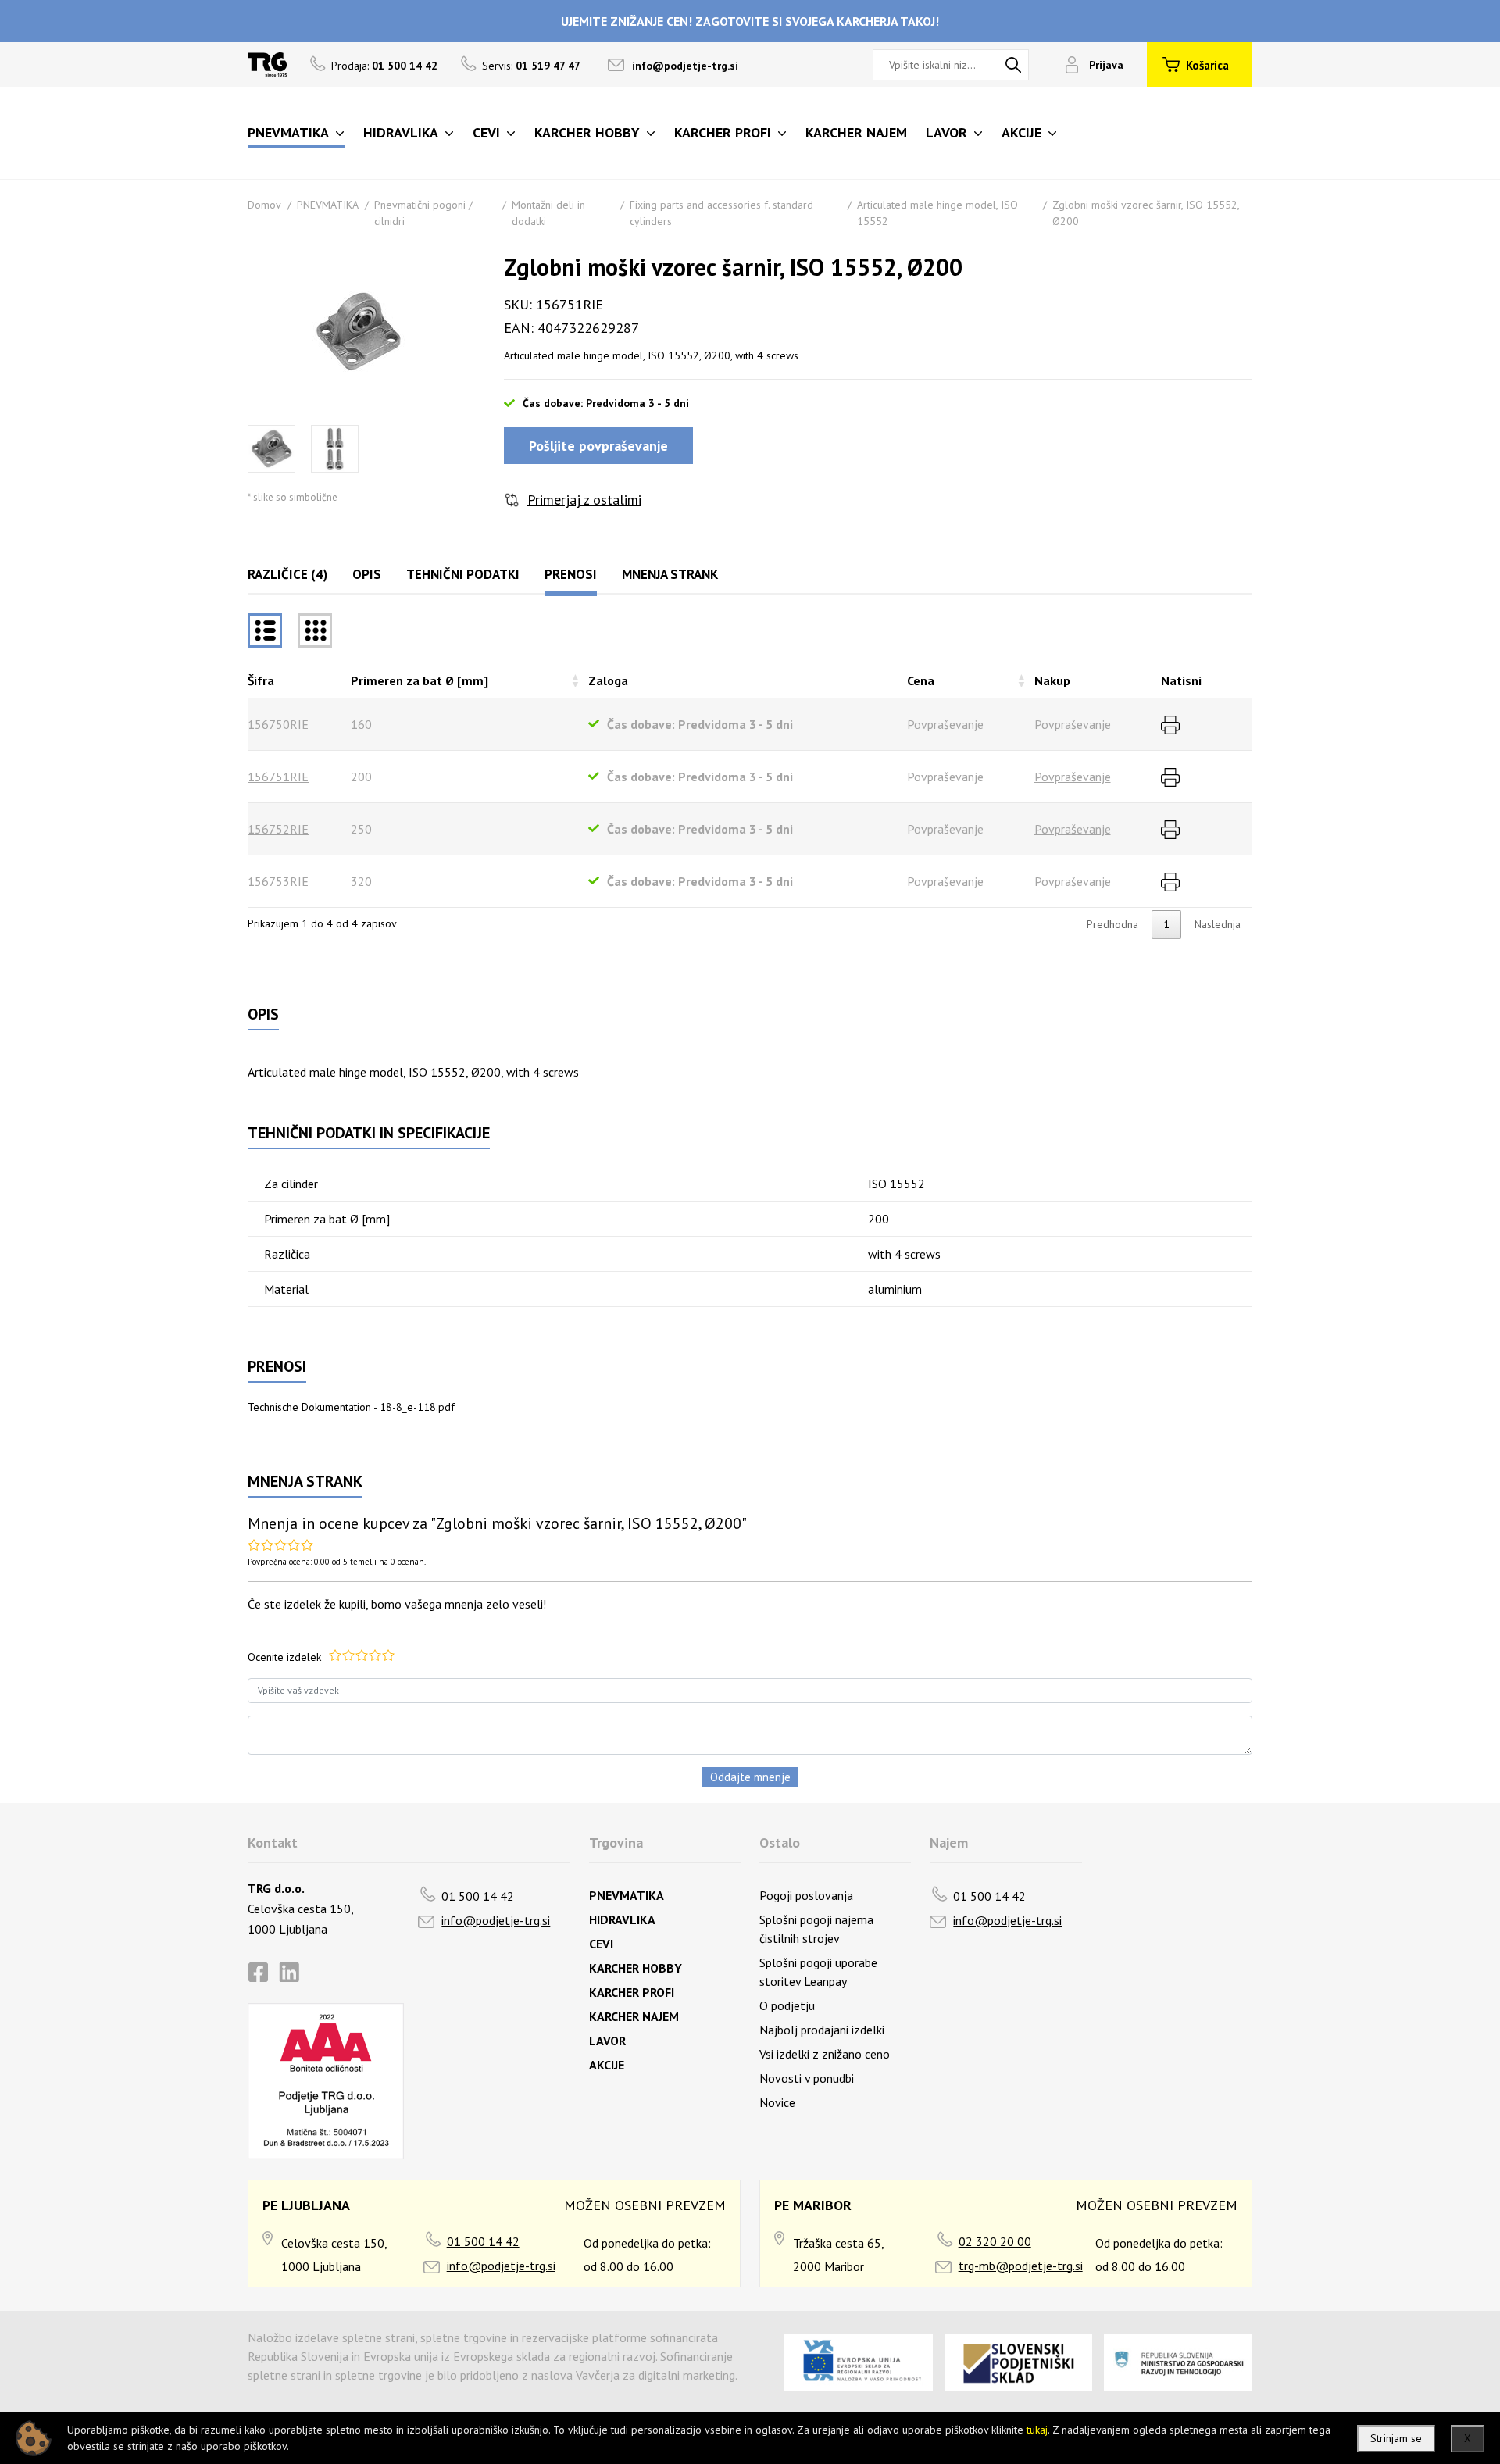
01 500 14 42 (478, 1896)
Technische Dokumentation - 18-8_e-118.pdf (351, 1407)
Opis (367, 574)
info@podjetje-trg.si (685, 66)
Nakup (1052, 680)
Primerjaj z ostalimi (584, 500)
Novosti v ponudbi (807, 2078)
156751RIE (278, 777)
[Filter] (315, 630)
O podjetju (787, 2005)
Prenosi (571, 574)
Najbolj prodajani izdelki (822, 2030)
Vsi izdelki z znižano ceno (825, 2054)
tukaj (1037, 2430)
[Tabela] (265, 630)
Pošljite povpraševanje (598, 446)
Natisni (1181, 680)
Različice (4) (287, 574)
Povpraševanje (1073, 724)
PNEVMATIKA (328, 205)
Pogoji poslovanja (806, 1895)
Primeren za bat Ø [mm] (420, 680)
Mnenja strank (670, 574)
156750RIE (278, 724)
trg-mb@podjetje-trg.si (1021, 2266)
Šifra (261, 680)
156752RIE (278, 829)
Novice (777, 2102)
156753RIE (278, 881)
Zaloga (608, 680)
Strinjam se (1396, 2438)
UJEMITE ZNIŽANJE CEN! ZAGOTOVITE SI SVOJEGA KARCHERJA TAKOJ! (750, 21)
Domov (264, 205)
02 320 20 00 (995, 2241)
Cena (921, 680)
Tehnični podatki (463, 574)
